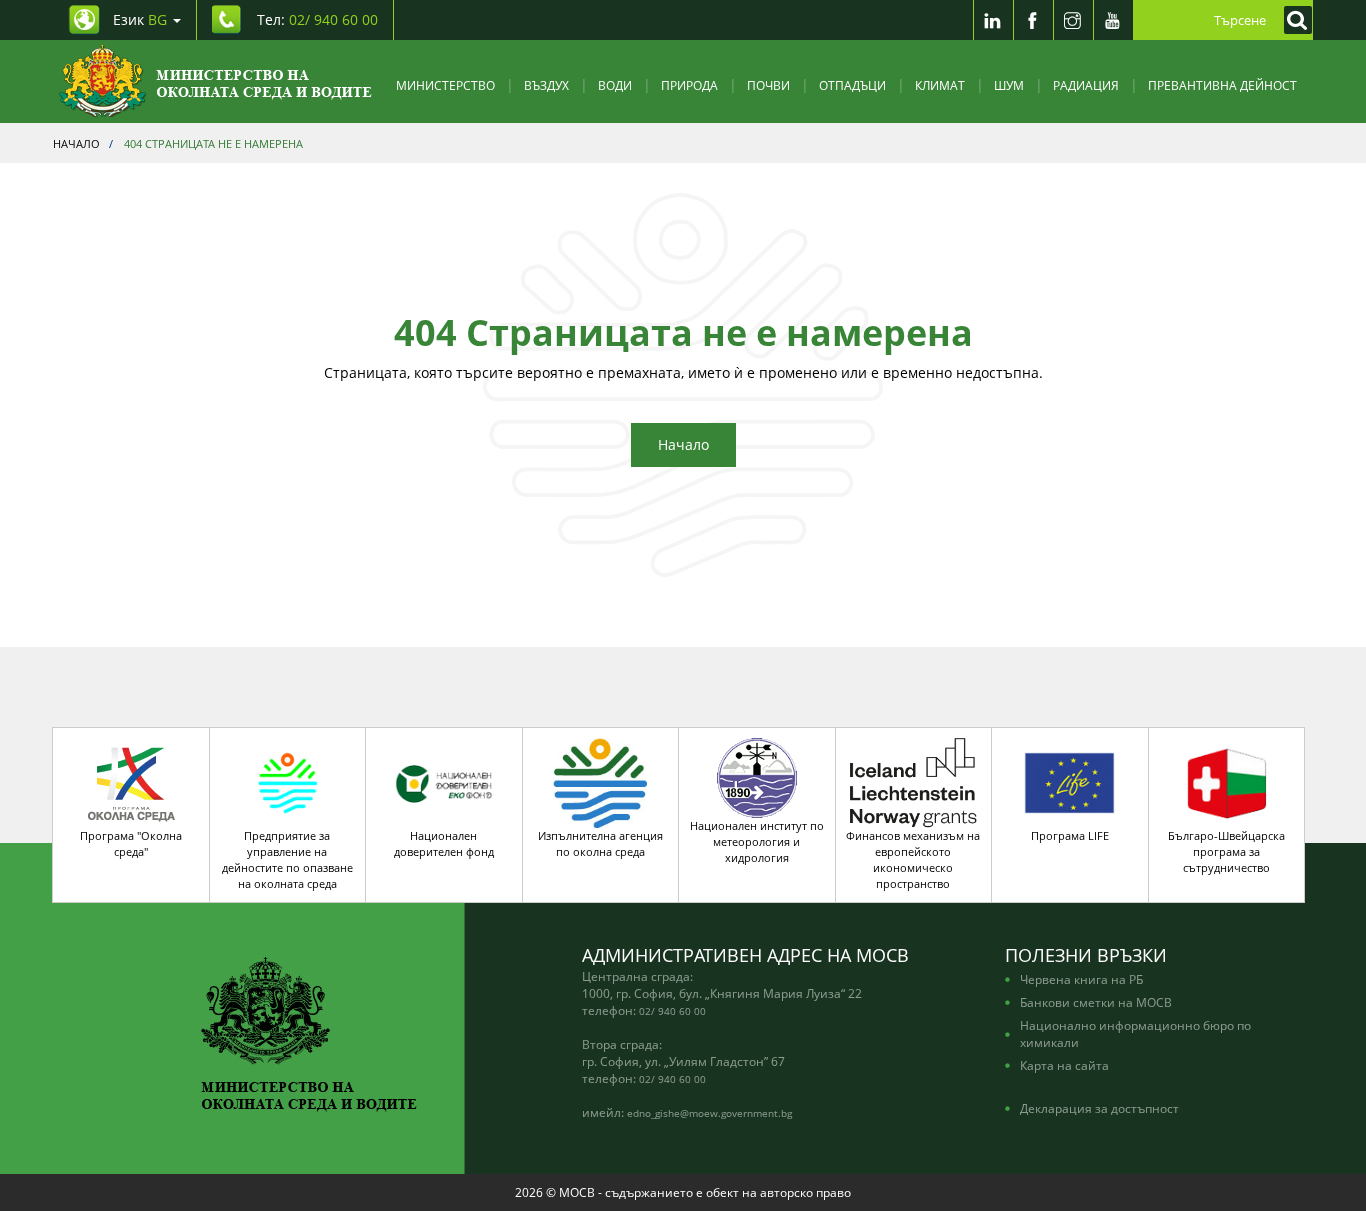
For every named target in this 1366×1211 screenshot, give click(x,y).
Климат (940, 85)
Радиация (1086, 85)
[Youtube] (1113, 20)
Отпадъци (852, 85)
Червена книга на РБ (1081, 979)
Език (140, 19)
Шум (1009, 85)
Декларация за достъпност (1099, 1108)
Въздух (546, 85)
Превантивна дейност (1222, 85)
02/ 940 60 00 (672, 1011)
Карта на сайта (1064, 1065)
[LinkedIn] (993, 20)
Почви (768, 85)
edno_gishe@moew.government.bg (709, 1113)
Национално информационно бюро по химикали (1135, 1033)
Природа (689, 85)
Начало (683, 444)
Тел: (317, 19)
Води (615, 85)
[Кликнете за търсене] (1293, 20)
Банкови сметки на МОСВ (1096, 1002)
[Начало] (215, 81)
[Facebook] (1033, 20)
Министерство (445, 85)
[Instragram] (1073, 20)
